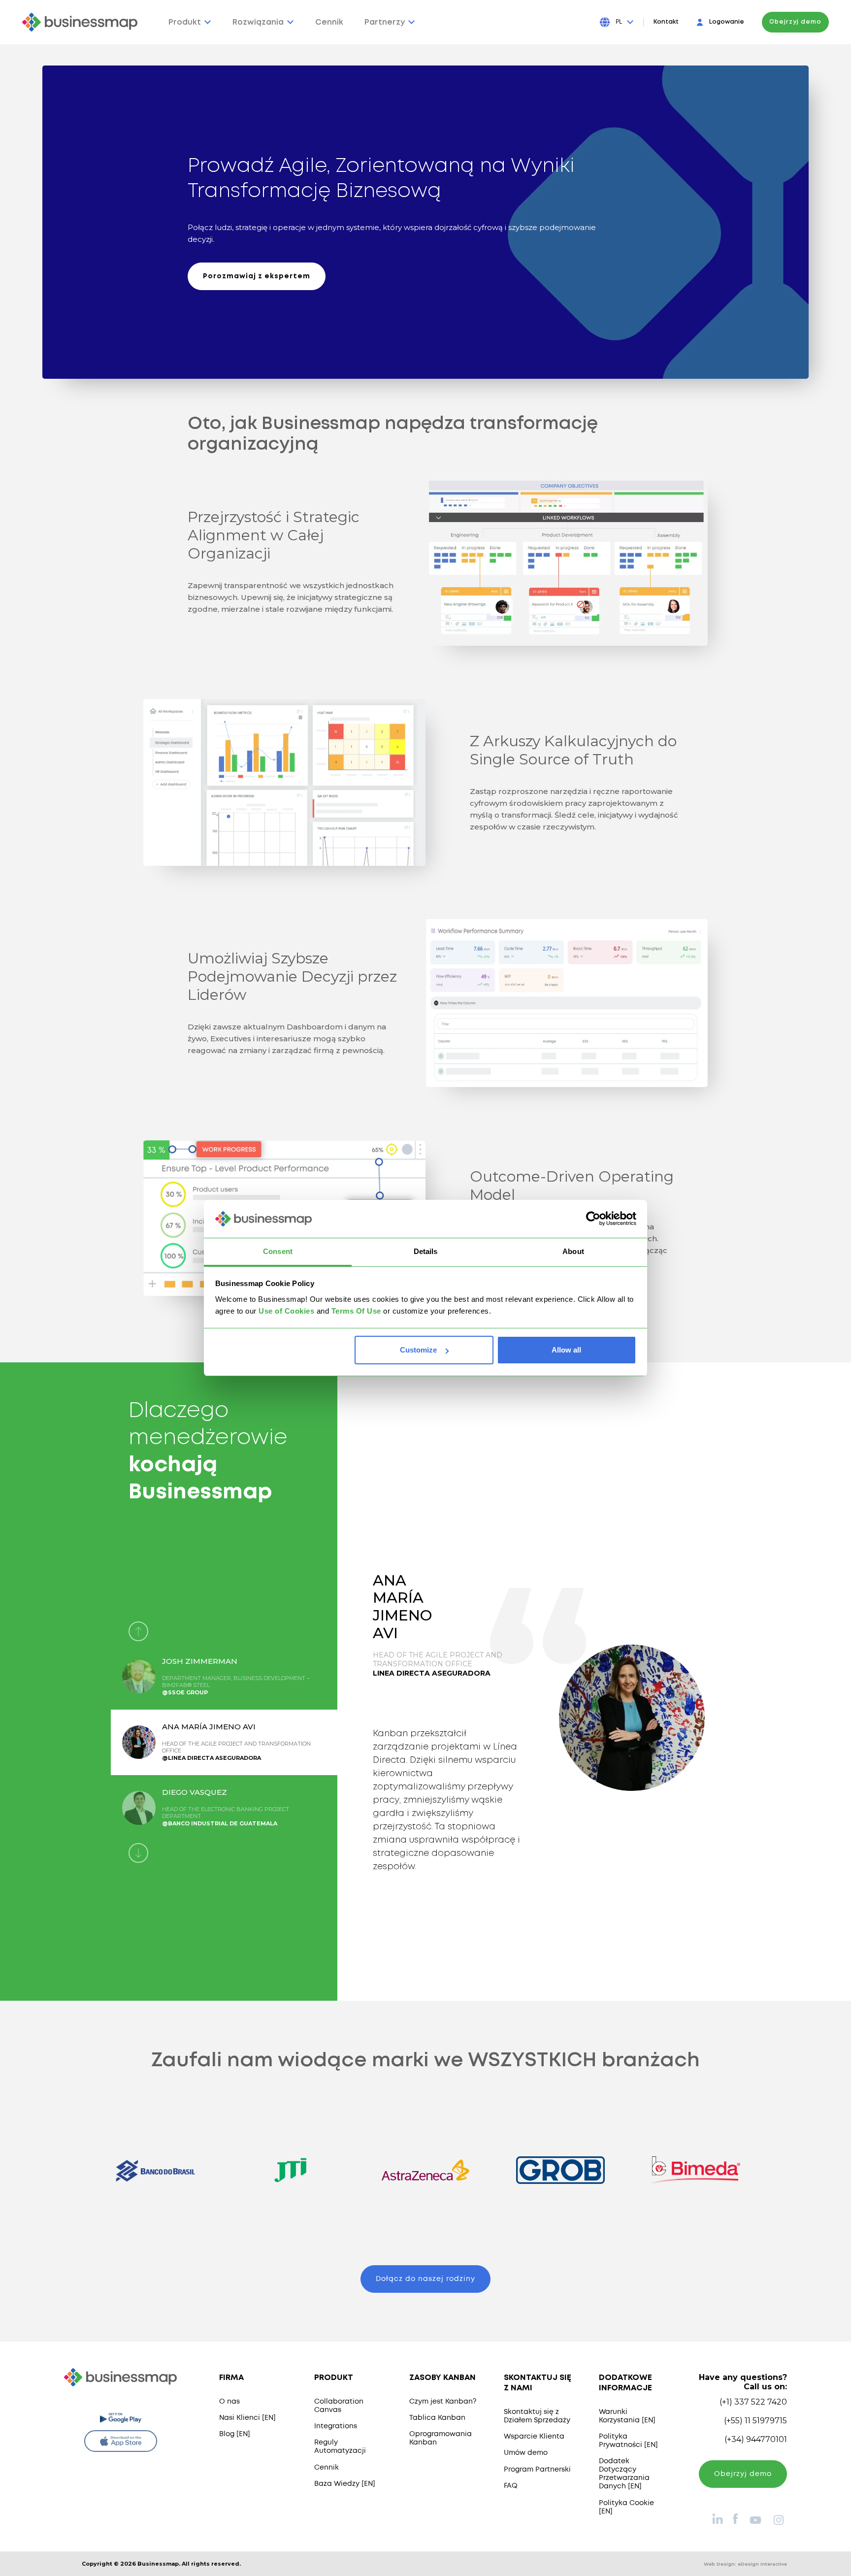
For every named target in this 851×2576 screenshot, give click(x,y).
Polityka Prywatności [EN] (628, 2441)
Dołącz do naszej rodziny (425, 2279)
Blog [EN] (235, 2434)
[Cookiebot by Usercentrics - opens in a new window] (593, 1219)
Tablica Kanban (437, 2418)
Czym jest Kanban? (443, 2402)
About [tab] (573, 1251)
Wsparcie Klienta (534, 2437)
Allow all (566, 1350)
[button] (138, 1631)
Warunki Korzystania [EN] (627, 2416)
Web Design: (745, 2564)
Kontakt (666, 22)
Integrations (336, 2426)
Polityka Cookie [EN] (626, 2507)
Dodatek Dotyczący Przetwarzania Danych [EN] (624, 2474)
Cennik (327, 2468)
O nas (229, 2402)
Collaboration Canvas (339, 2406)
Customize (418, 1350)
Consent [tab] (278, 1251)
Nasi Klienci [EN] (247, 2418)
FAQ (511, 2486)
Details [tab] (426, 1251)
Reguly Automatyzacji (340, 2447)
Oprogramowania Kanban (441, 2438)
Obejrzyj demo (795, 22)
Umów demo (526, 2453)
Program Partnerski (537, 2470)
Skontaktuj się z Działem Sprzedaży (537, 2416)
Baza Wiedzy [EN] (345, 2484)
